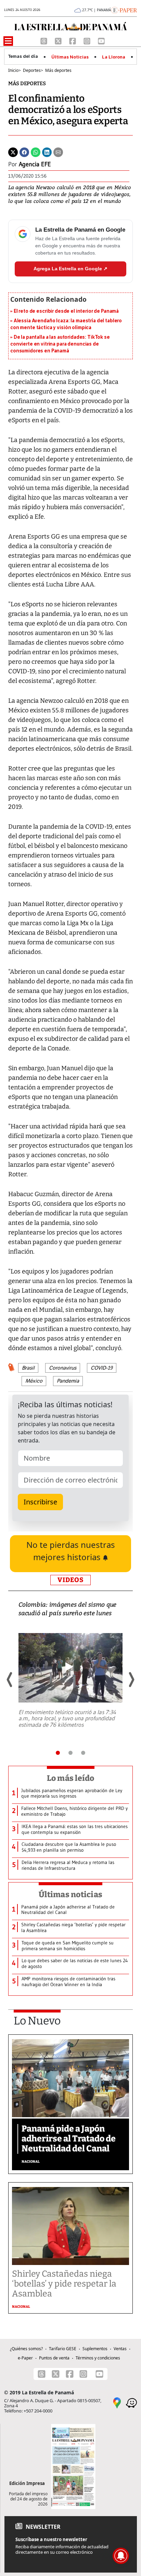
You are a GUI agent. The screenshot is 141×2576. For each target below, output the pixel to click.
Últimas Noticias (70, 57)
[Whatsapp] (36, 152)
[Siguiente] (131, 1680)
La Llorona (114, 57)
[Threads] (44, 40)
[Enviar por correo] (58, 152)
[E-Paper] (124, 10)
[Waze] (131, 2402)
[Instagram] (88, 40)
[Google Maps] (117, 2402)
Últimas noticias (70, 1894)
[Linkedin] (47, 152)
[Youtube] (101, 40)
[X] (59, 40)
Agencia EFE (35, 164)
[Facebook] (73, 40)
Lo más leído (71, 1778)
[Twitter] (13, 152)
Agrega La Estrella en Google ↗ (70, 269)
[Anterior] (10, 1680)
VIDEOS (70, 1580)
